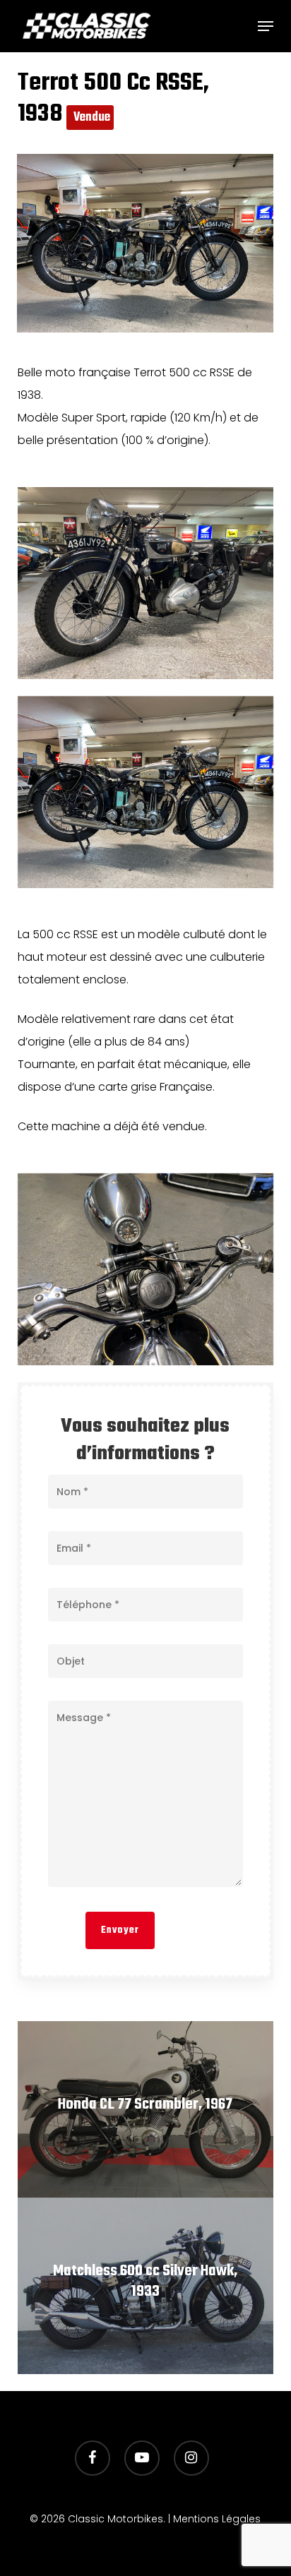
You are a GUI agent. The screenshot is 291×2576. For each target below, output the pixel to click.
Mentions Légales (217, 2519)
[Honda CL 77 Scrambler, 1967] (146, 2109)
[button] (266, 26)
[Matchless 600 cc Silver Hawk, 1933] (146, 2286)
